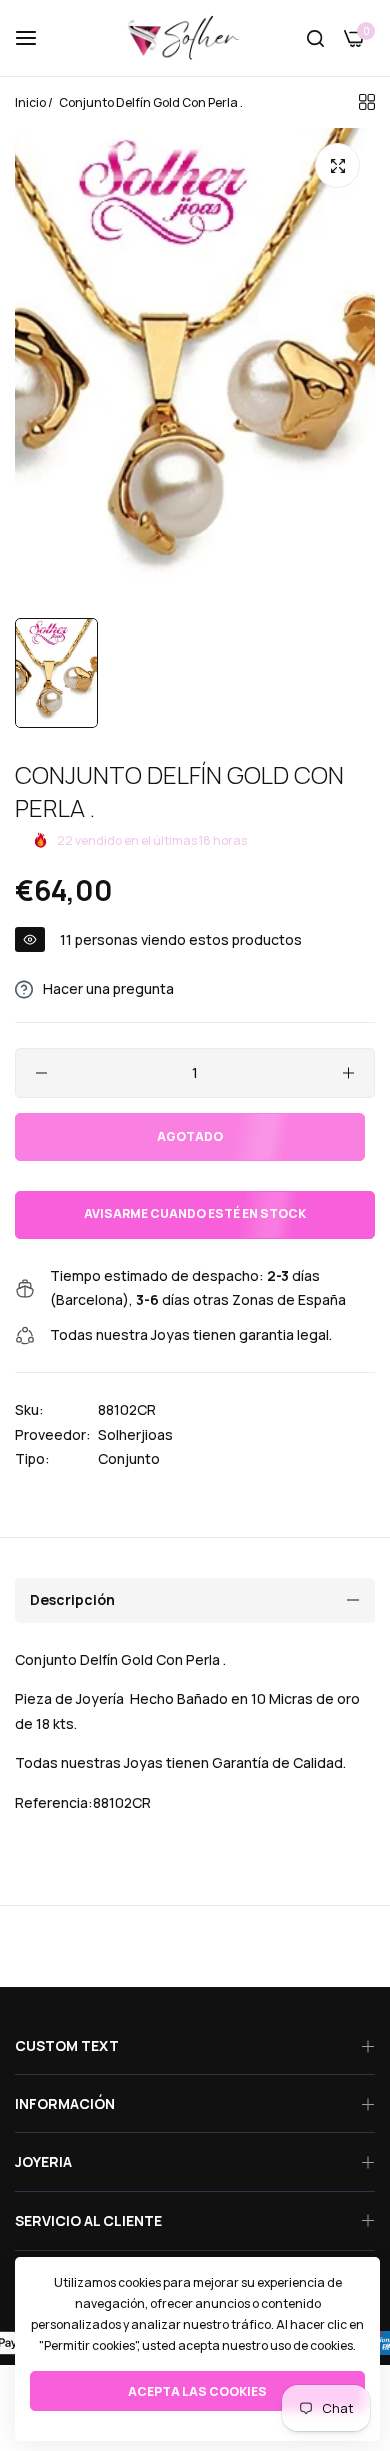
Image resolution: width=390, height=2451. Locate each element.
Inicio (30, 102)
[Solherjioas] (195, 38)
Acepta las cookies (197, 2391)
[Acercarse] (337, 165)
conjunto (129, 1458)
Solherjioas (135, 1434)
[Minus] (41, 1073)
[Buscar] (315, 38)
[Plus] (348, 1073)
